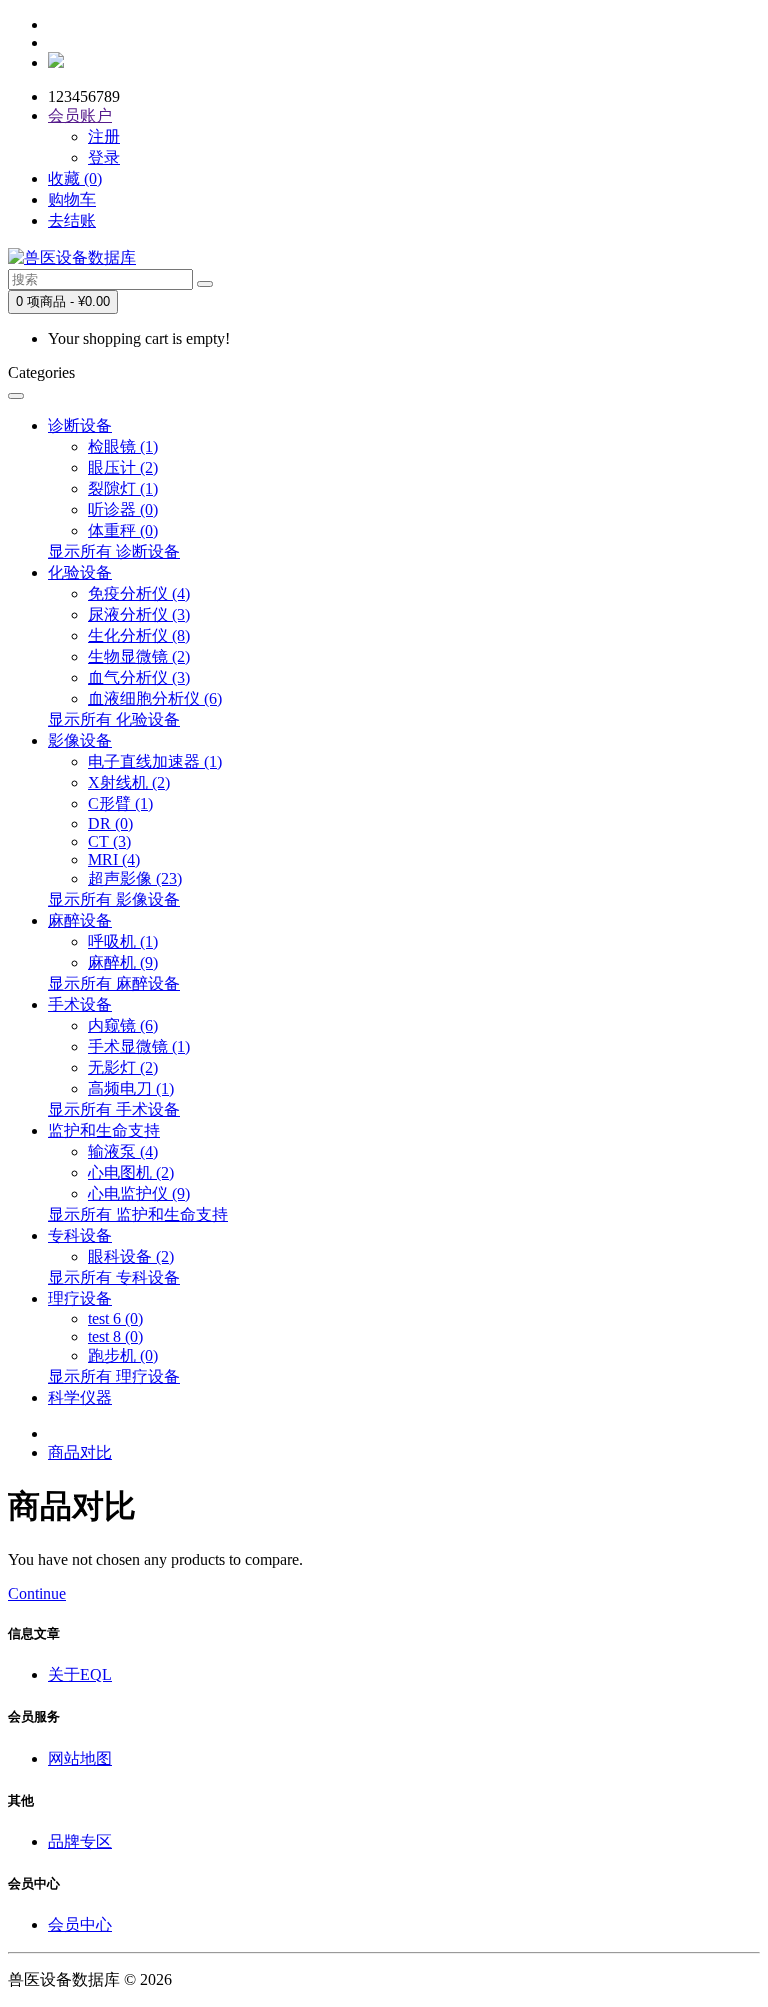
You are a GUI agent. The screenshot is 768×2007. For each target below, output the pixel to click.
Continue (37, 1593)
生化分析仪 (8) (139, 635)
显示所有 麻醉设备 (114, 983)
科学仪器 (80, 1397)
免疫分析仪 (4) (139, 593)
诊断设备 (80, 425)
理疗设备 (80, 1298)
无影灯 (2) (123, 1067)
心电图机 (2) (131, 1172)
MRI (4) (114, 859)
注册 (104, 136)
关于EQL (80, 1674)
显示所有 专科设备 (114, 1277)
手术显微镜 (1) (139, 1046)
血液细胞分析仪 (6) (155, 698)
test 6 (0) (115, 1318)
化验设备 (80, 572)
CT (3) (109, 841)
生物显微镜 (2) (139, 656)
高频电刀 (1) (131, 1088)
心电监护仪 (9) (139, 1193)
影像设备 (80, 740)
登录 (104, 157)
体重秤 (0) (123, 530)
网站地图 (80, 1758)
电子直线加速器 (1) (155, 761)
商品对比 (80, 1452)
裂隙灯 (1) (123, 488)
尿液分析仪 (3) (139, 614)
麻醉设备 (80, 920)
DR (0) (110, 823)
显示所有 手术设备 (114, 1109)
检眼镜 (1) (123, 446)
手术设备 (80, 1004)
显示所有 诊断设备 (114, 551)
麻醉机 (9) (123, 962)
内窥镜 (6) (123, 1025)
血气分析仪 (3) (139, 677)
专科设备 (80, 1235)
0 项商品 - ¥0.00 (63, 301)
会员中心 (80, 1924)
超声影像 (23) (135, 878)
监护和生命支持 (104, 1130)
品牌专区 (80, 1841)
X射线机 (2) (129, 782)
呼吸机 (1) (123, 941)
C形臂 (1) (120, 803)
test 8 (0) (115, 1336)
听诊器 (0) (123, 509)
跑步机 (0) (123, 1355)
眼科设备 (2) (131, 1256)
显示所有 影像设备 (114, 899)
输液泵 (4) (123, 1151)
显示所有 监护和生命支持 (138, 1214)
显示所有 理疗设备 (114, 1376)
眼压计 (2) (123, 467)
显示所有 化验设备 (114, 719)
